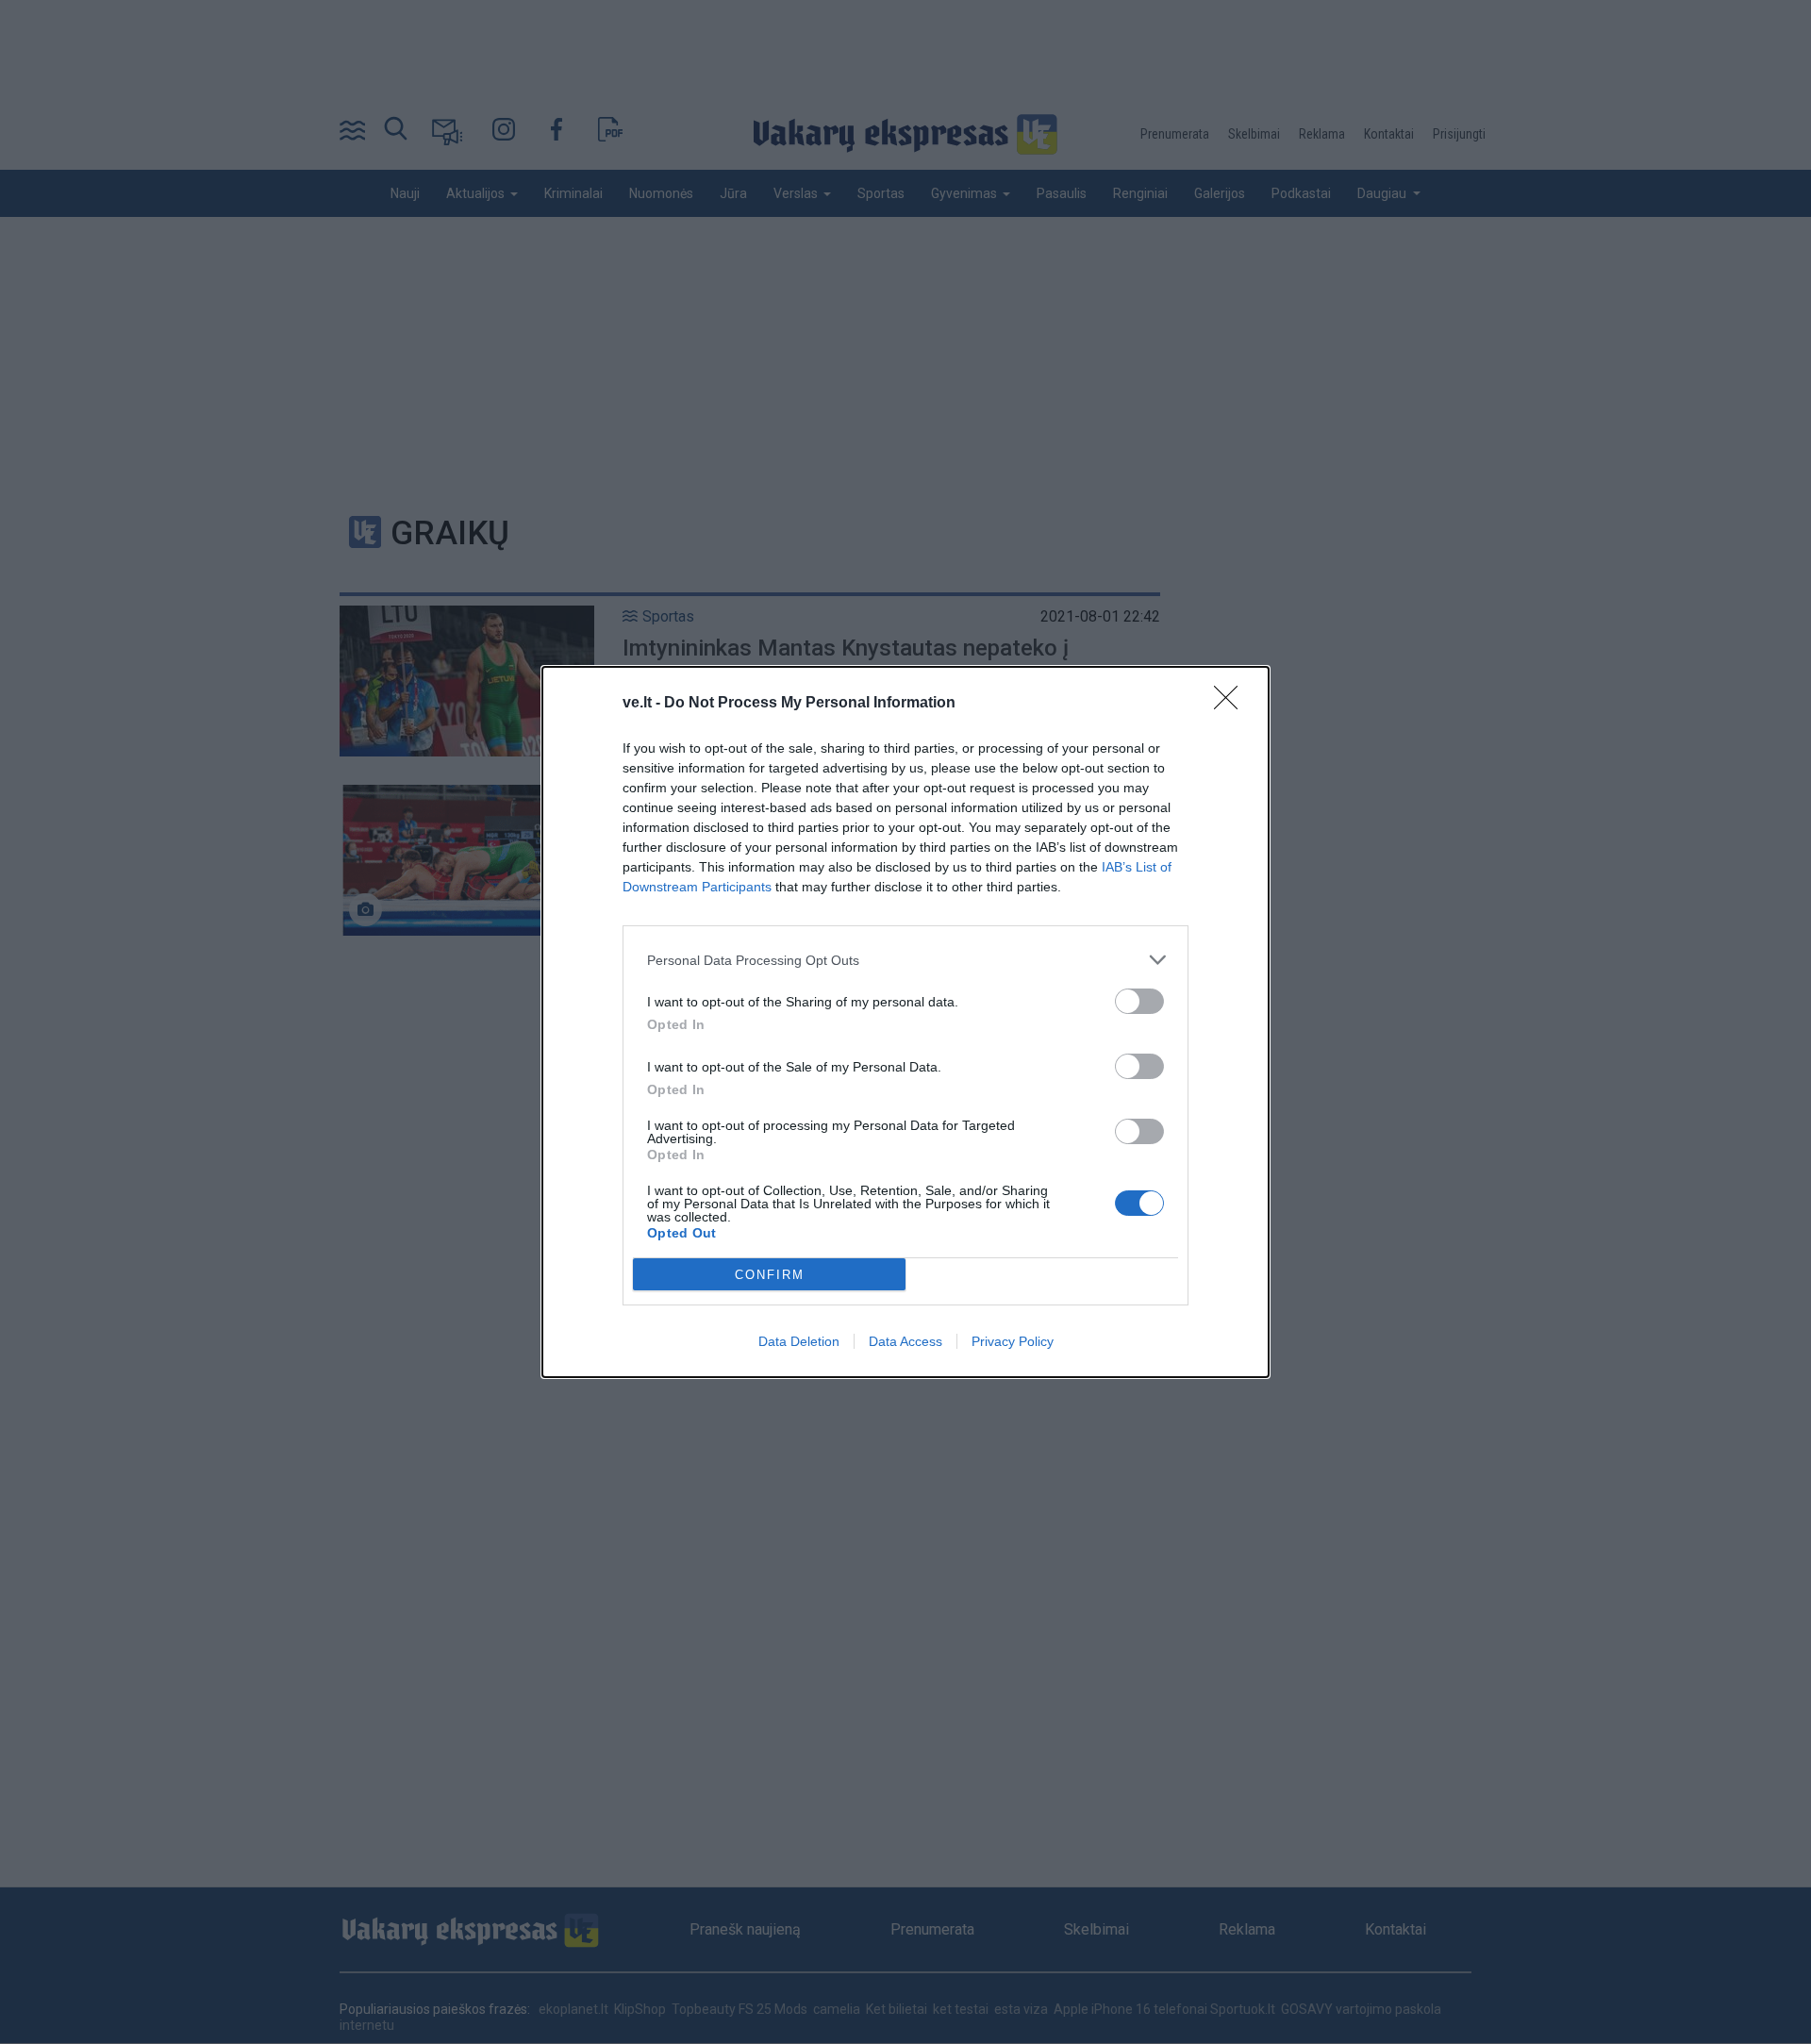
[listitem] (905, 960)
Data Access (905, 1341)
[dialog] (905, 1022)
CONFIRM (770, 1275)
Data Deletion (799, 1341)
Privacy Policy (1013, 1341)
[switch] (1139, 1001)
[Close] (1232, 704)
